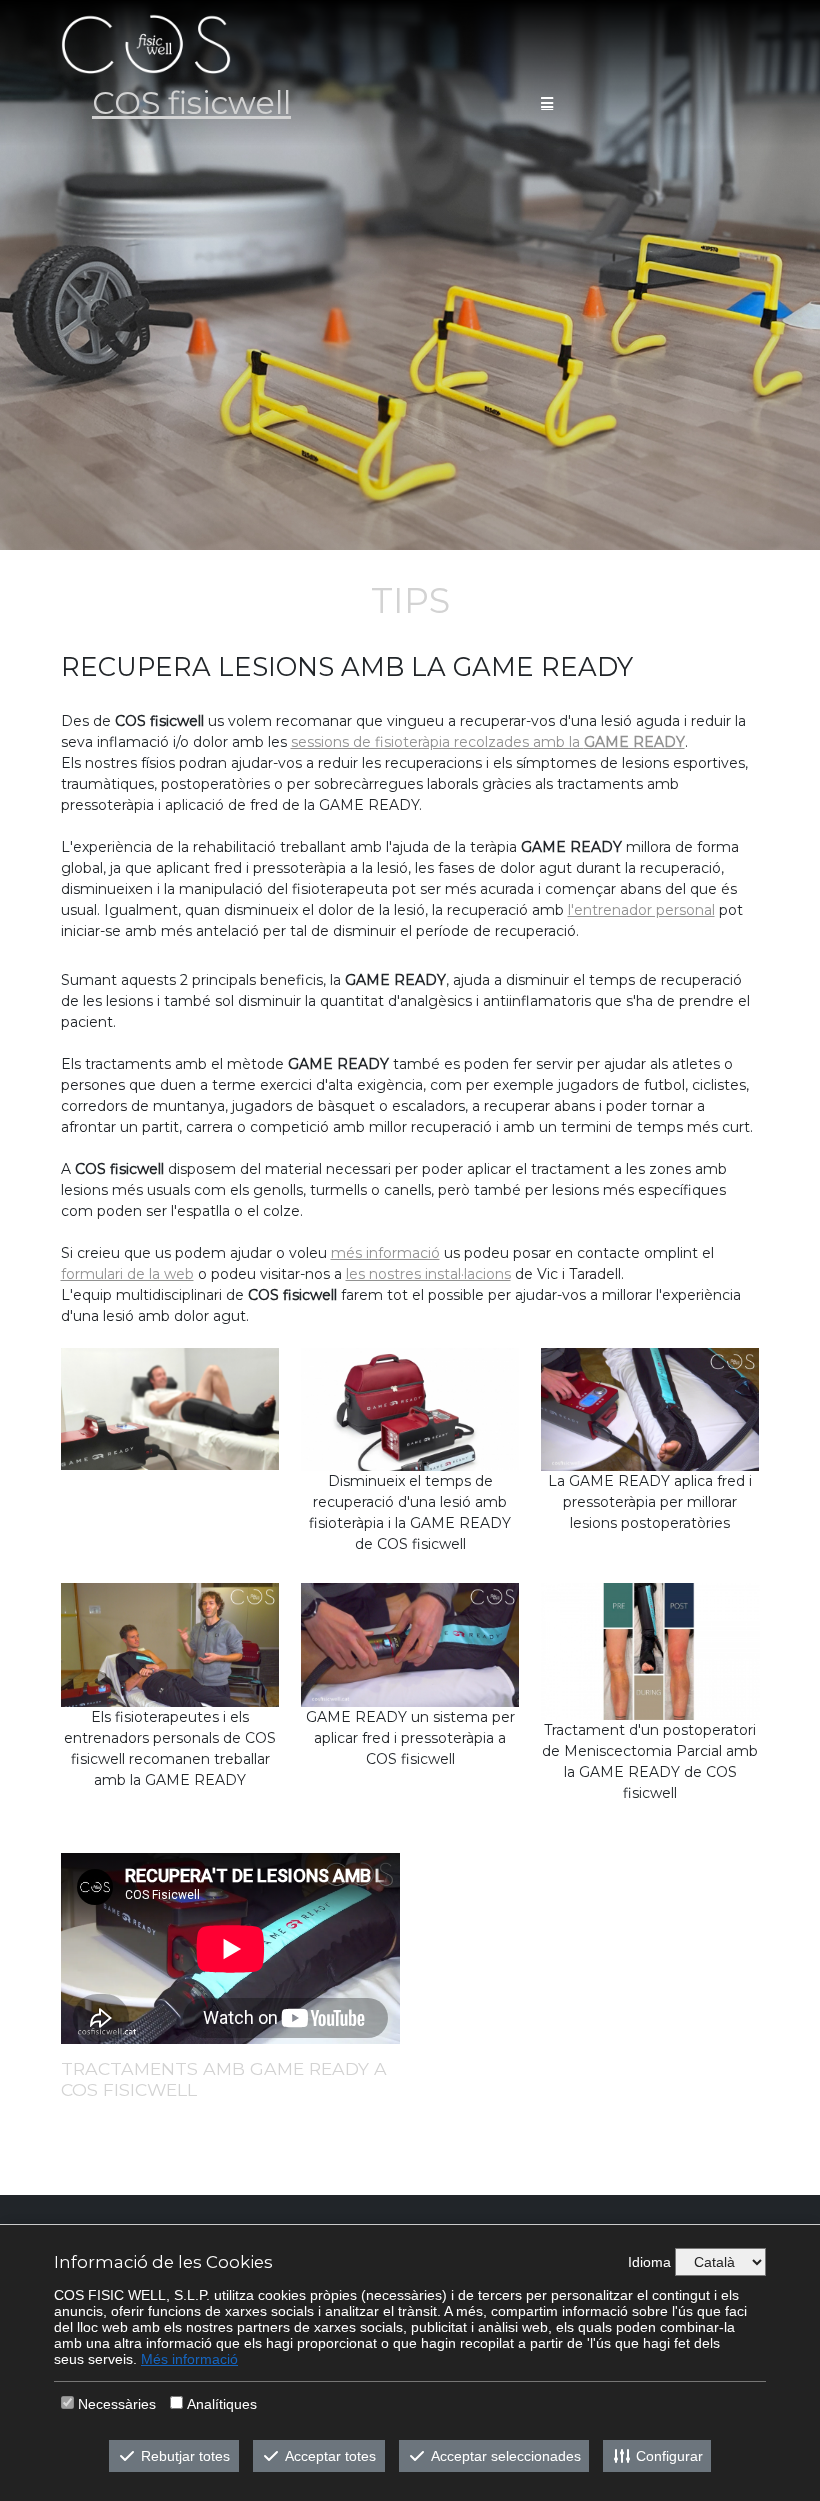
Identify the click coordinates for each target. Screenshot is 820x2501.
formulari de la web (127, 1274)
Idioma (649, 2262)
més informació (385, 1253)
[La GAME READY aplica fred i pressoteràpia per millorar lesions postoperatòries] (650, 1408)
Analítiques (222, 2404)
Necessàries (117, 2404)
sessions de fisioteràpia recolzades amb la (488, 742)
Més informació (189, 2359)
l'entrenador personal (641, 910)
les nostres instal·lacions (428, 1274)
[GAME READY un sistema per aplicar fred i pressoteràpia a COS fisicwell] (410, 1643)
